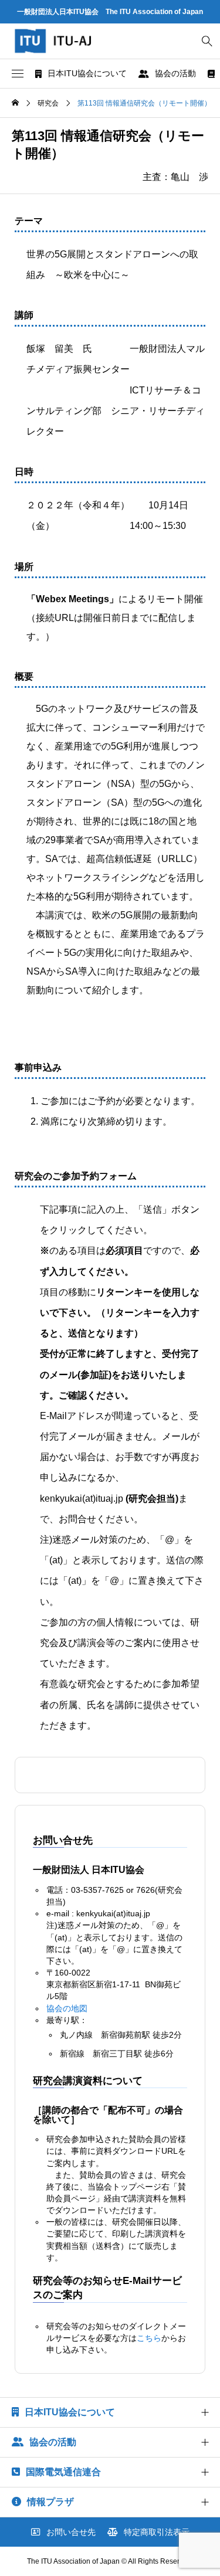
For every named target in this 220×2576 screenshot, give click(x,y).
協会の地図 (67, 2008)
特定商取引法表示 (157, 2532)
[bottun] (207, 41)
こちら (149, 2338)
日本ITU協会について (87, 73)
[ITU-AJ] (65, 41)
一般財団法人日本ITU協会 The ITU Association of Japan (110, 12)
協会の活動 (175, 73)
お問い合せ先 (71, 2532)
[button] (18, 74)
